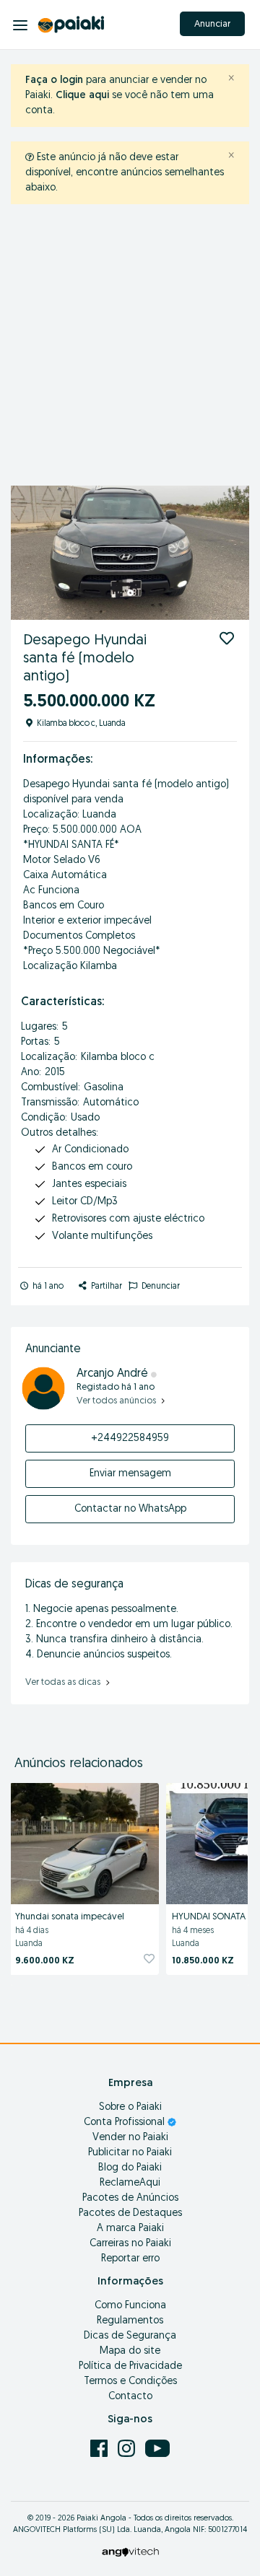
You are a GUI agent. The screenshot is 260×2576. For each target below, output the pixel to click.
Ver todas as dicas (64, 1682)
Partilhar (105, 1287)
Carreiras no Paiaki (130, 2244)
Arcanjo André (114, 1374)
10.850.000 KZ (203, 1961)
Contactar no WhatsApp (130, 1509)
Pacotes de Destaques (130, 2213)
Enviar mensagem (130, 1474)
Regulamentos (130, 2321)
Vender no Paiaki (130, 2138)
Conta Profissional (126, 2122)
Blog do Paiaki (130, 2168)
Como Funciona (130, 2306)
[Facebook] (100, 2448)
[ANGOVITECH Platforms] (130, 2552)
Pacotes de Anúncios (130, 2198)
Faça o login (54, 80)
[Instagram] (128, 2448)
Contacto (130, 2397)
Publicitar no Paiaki (130, 2153)
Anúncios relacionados (79, 1764)
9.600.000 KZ (45, 1961)
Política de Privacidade (130, 2366)
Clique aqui (82, 96)
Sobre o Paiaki (130, 2107)
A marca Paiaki (130, 2229)
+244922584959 (130, 1438)
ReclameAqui (130, 2183)
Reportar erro (130, 2259)
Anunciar (212, 24)
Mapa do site (130, 2351)
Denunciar (160, 1287)
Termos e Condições (130, 2382)
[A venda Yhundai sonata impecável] (84, 1841)
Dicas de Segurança (130, 2336)
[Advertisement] (130, 349)
